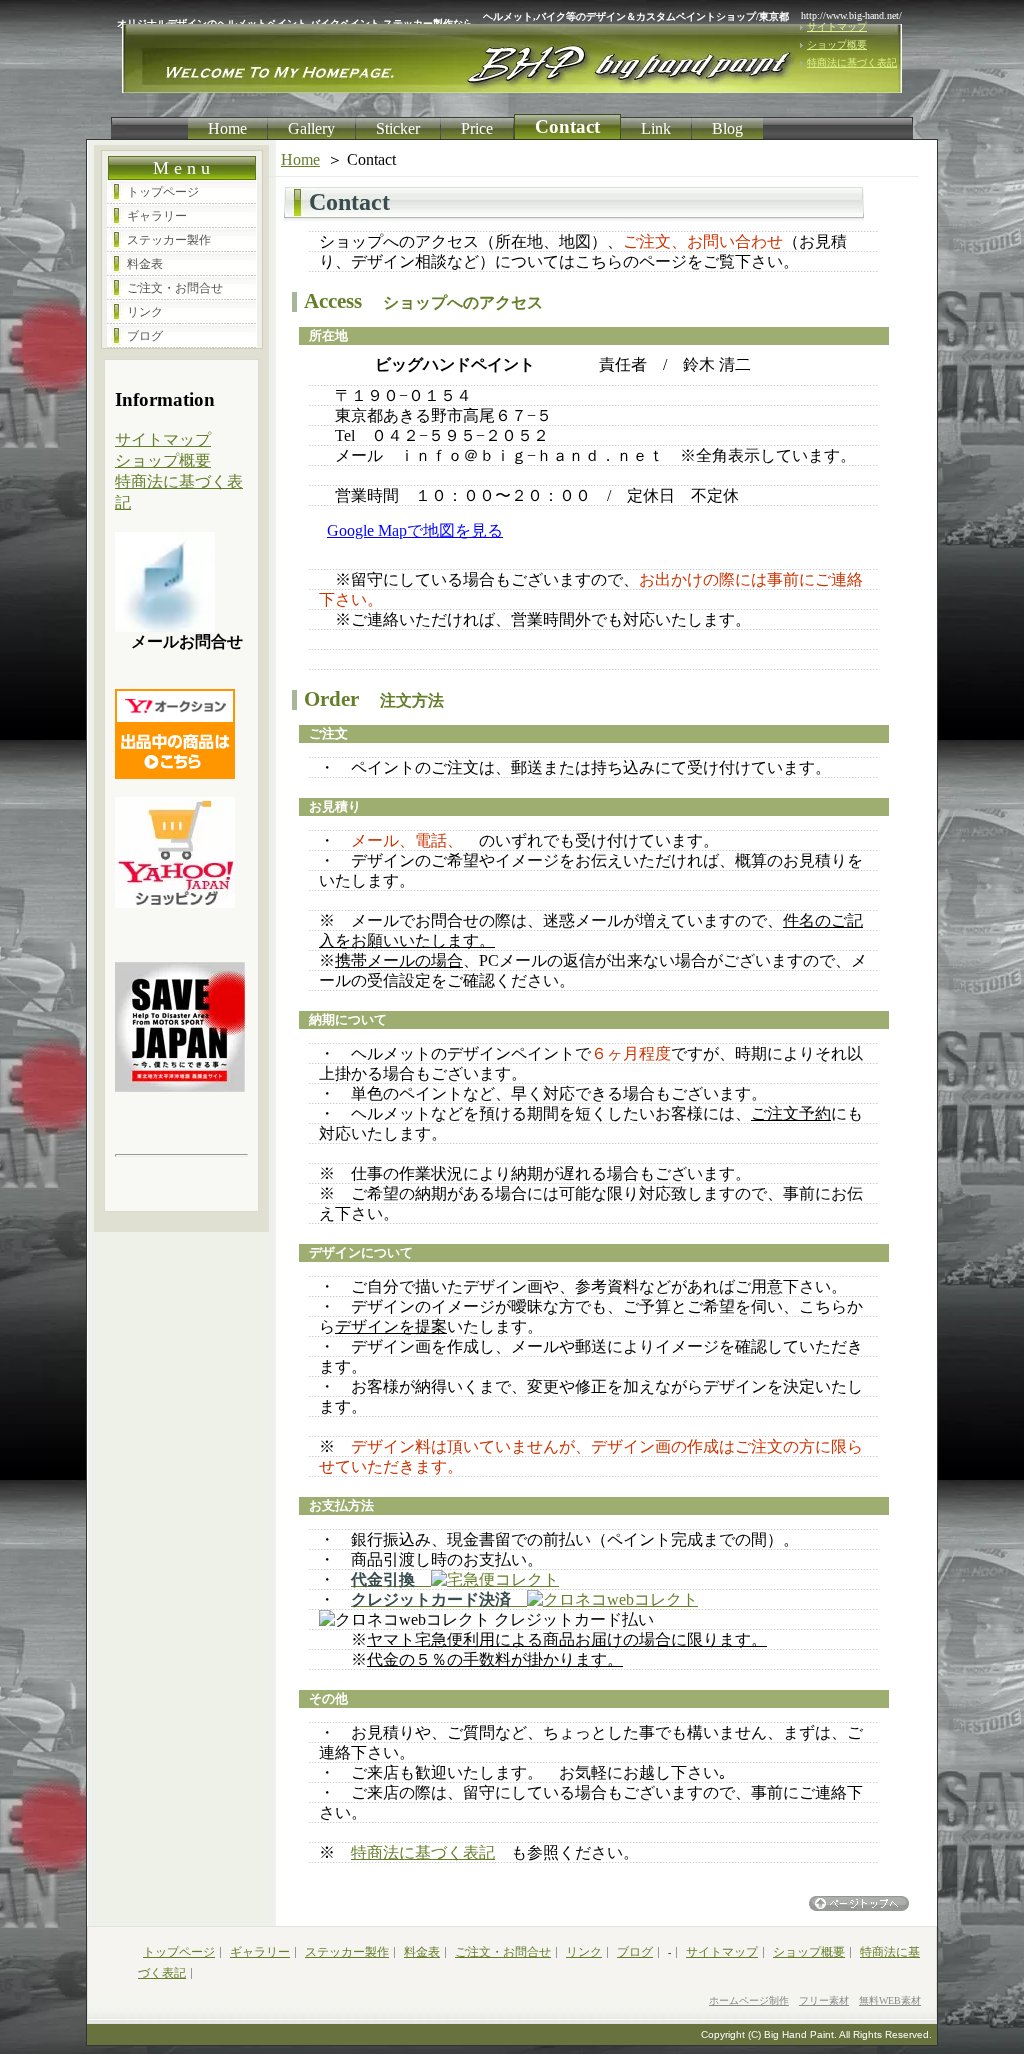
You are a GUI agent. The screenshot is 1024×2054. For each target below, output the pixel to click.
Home (300, 159)
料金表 (145, 264)
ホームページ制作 (749, 2000)
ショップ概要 (837, 44)
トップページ (163, 192)
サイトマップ (837, 26)
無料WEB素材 (890, 2000)
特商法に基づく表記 (852, 62)
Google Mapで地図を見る (415, 530)
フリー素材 (824, 2000)
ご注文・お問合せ (175, 288)
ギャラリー (157, 216)
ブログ (145, 336)
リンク (145, 312)
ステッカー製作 (169, 240)
